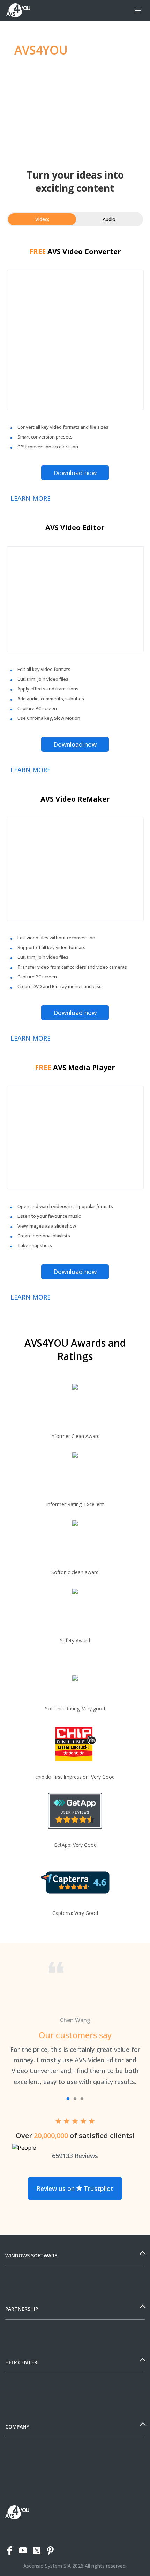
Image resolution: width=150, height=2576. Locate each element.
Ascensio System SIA (47, 2566)
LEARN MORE (31, 498)
